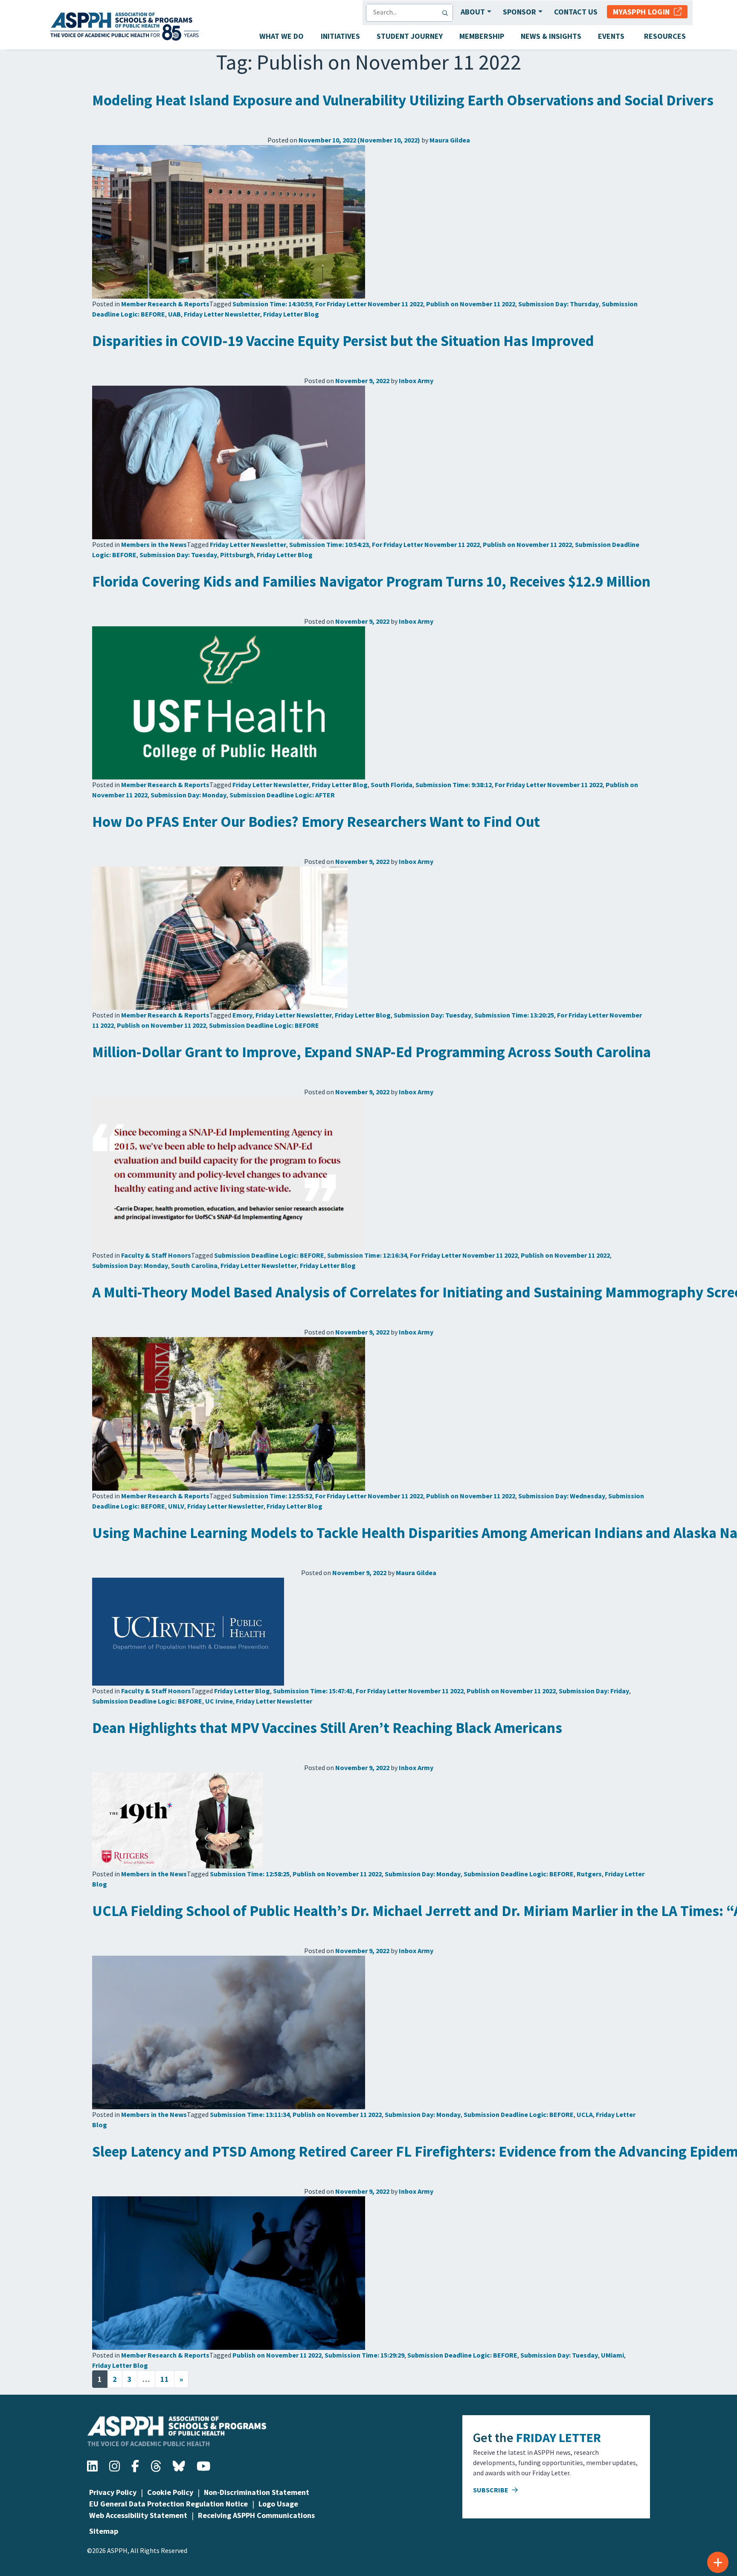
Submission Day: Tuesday (178, 555)
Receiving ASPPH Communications (256, 2515)
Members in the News (154, 544)
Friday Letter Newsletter (222, 314)
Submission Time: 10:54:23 (329, 544)
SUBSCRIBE (491, 2490)
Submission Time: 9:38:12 (454, 785)
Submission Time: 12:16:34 (367, 1255)
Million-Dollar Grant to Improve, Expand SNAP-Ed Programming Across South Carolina (371, 1052)
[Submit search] (447, 13)
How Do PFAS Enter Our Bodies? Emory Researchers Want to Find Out (316, 822)
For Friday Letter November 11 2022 (369, 304)
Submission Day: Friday (594, 1691)
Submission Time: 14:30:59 (272, 304)
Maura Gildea (450, 140)
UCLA (585, 2114)
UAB (174, 314)
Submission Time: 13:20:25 (514, 1015)
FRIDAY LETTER (559, 2437)
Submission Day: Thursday (559, 304)
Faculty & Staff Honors (156, 1255)
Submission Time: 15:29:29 (364, 2355)
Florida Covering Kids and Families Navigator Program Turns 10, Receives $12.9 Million (371, 581)
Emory (242, 1015)
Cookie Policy (170, 2492)
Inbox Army (416, 381)
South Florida (392, 785)
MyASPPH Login (643, 12)
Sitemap (104, 2531)
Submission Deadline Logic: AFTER (282, 795)
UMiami (612, 2355)
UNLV (176, 1506)
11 (165, 2379)
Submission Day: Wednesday (562, 1496)
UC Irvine (219, 1701)
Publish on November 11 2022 (471, 304)
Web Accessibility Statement (138, 2515)
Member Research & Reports (165, 304)
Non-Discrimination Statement (257, 2492)
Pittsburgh (237, 555)
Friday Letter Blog (291, 314)
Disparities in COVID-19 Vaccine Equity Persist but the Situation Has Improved (343, 341)
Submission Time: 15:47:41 (313, 1691)
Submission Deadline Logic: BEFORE (264, 1025)
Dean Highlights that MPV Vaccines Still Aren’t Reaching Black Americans (327, 1728)
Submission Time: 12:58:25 (250, 1874)
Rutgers (589, 1874)
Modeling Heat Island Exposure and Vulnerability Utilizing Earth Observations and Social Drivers (403, 100)
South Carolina (194, 1265)
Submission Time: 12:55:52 (272, 1496)
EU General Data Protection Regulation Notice (168, 2504)
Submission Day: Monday (189, 795)
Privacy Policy (113, 2492)
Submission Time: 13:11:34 (250, 2114)
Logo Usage (278, 2504)
